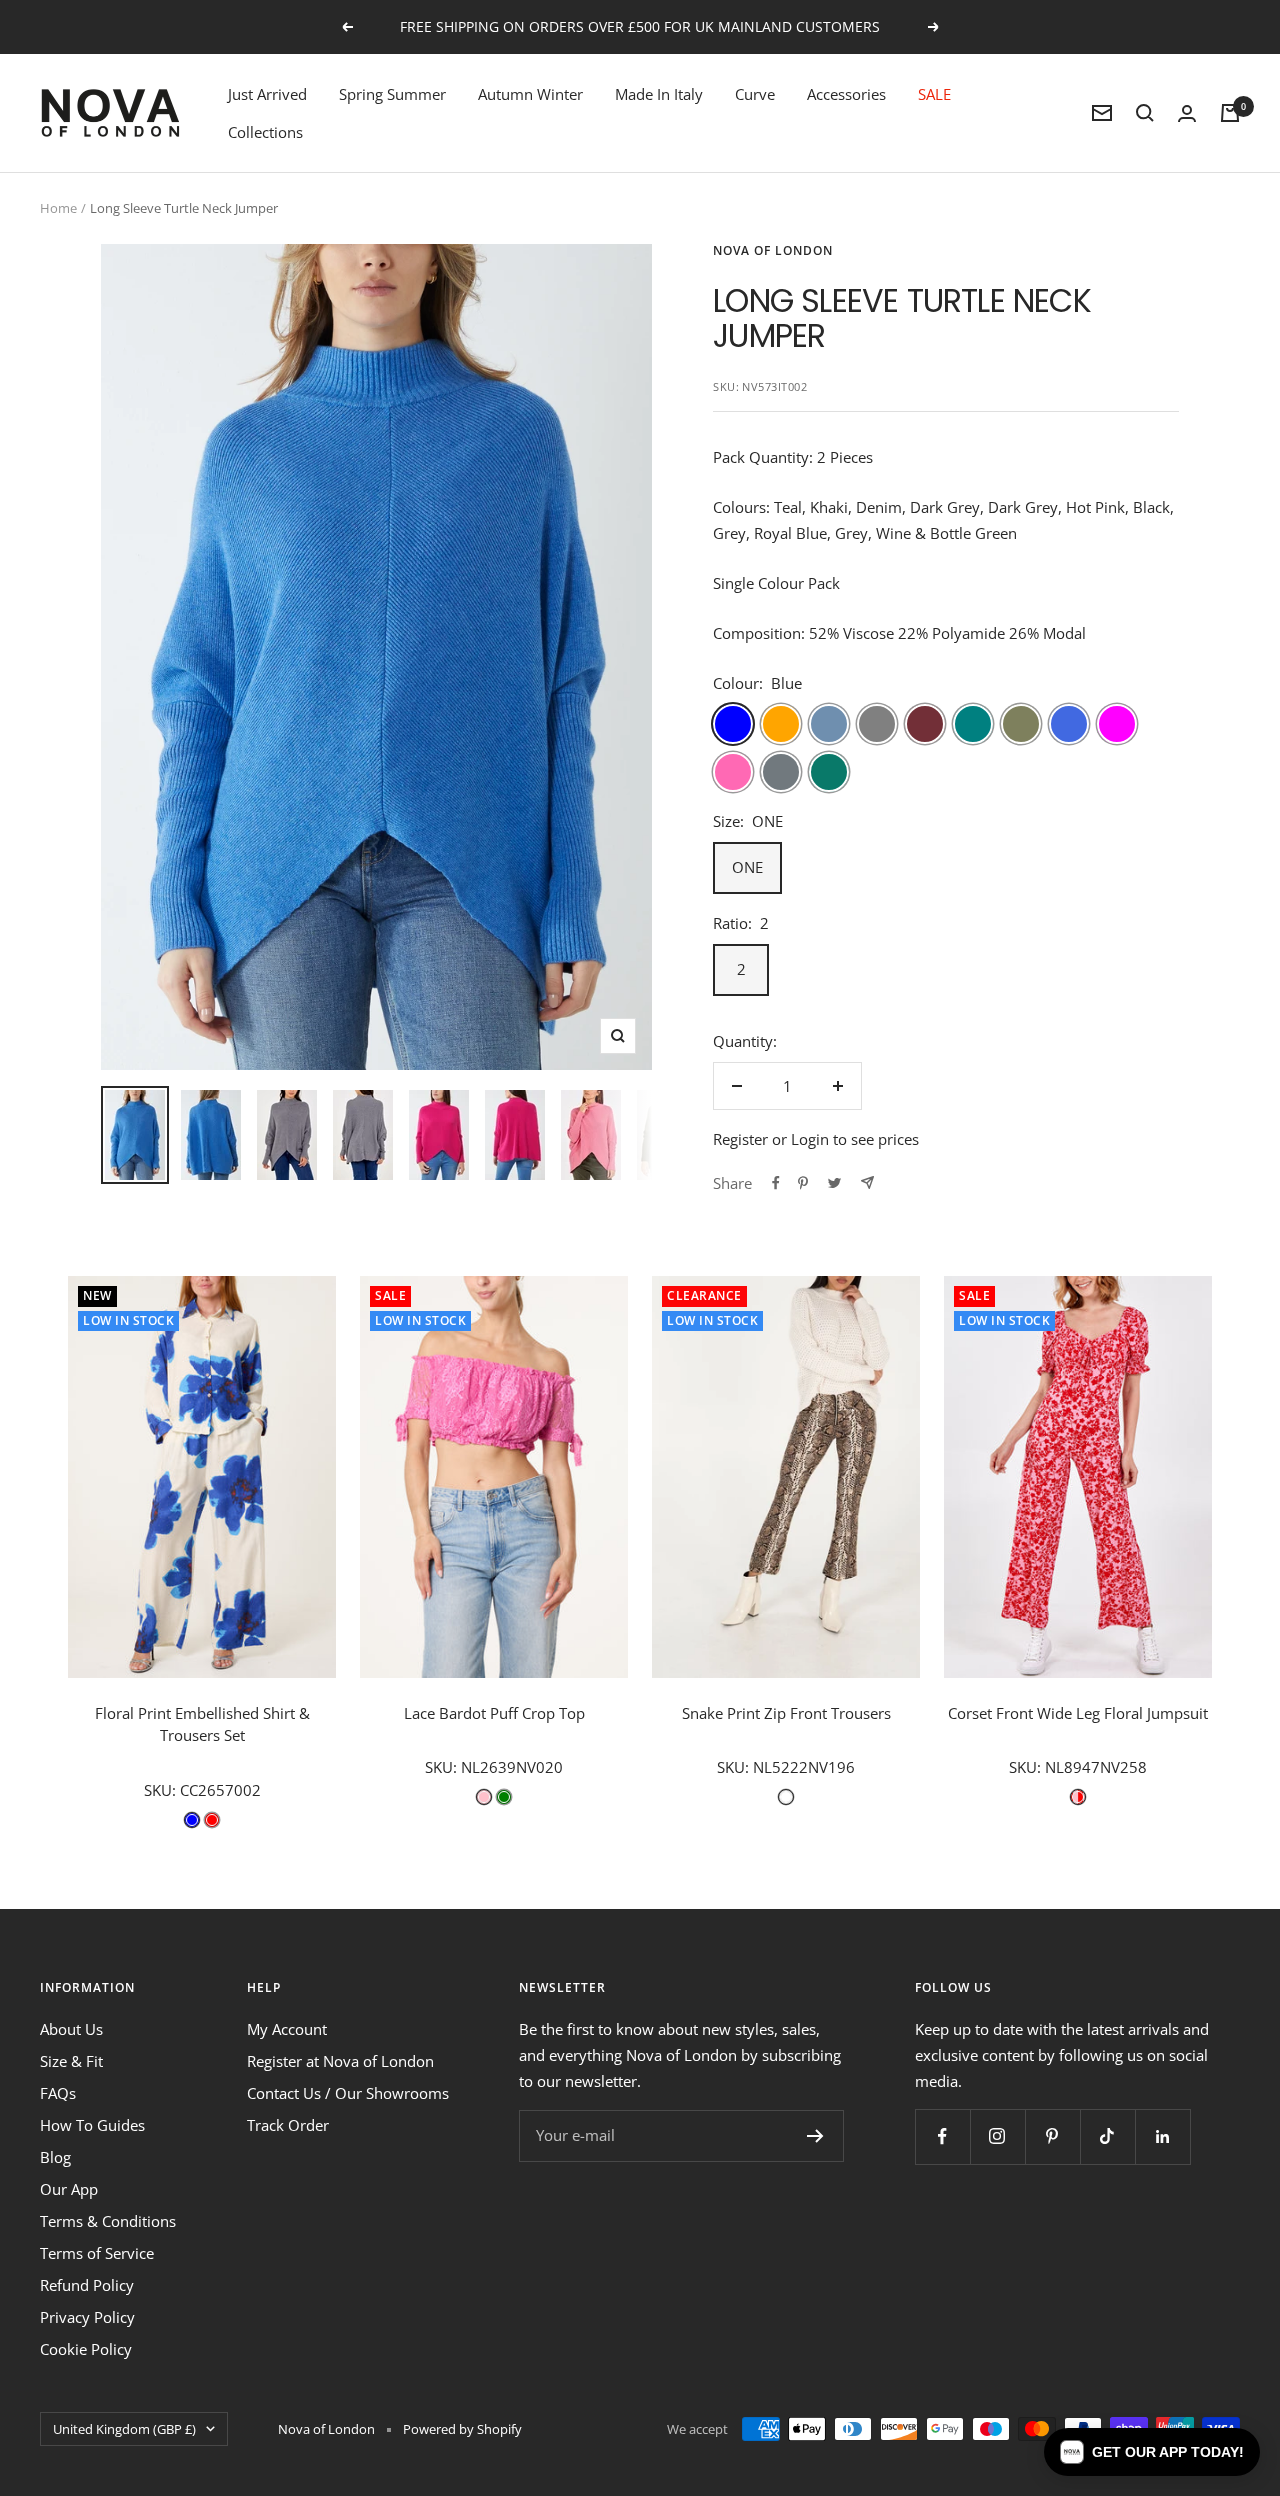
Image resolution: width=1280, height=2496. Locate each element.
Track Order (288, 2125)
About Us (71, 2029)
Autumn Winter (530, 94)
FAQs (58, 2093)
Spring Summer (392, 94)
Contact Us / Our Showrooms (348, 2093)
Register (740, 1139)
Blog (55, 2157)
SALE (934, 94)
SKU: (162, 1790)
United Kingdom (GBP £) (124, 2429)
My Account (287, 2029)
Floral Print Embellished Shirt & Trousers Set (202, 1724)
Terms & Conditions (108, 2221)
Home (58, 208)
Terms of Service (97, 2253)
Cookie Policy (86, 2349)
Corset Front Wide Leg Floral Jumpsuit (1078, 1713)
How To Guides (92, 2125)
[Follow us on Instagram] (997, 2136)
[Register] (815, 2136)
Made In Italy (659, 94)
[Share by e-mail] (867, 1182)
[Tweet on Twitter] (834, 1183)
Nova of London (773, 250)
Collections (265, 132)
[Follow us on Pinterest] (1052, 2136)
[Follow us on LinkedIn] (1162, 2136)
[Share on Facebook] (776, 1183)
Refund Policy (87, 2285)
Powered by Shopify (462, 2429)
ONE (747, 867)
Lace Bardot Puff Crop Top (494, 1713)
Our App (69, 2189)
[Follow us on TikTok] (1107, 2136)
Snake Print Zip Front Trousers (786, 1713)
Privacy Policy (87, 2317)
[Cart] (1230, 113)
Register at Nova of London (340, 2061)
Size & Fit (71, 2061)
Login (810, 1139)
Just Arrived (267, 94)
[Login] (1187, 113)
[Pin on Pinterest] (803, 1183)
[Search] (1145, 113)
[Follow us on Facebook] (942, 2136)
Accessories (846, 94)
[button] (1152, 2452)
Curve (755, 94)
